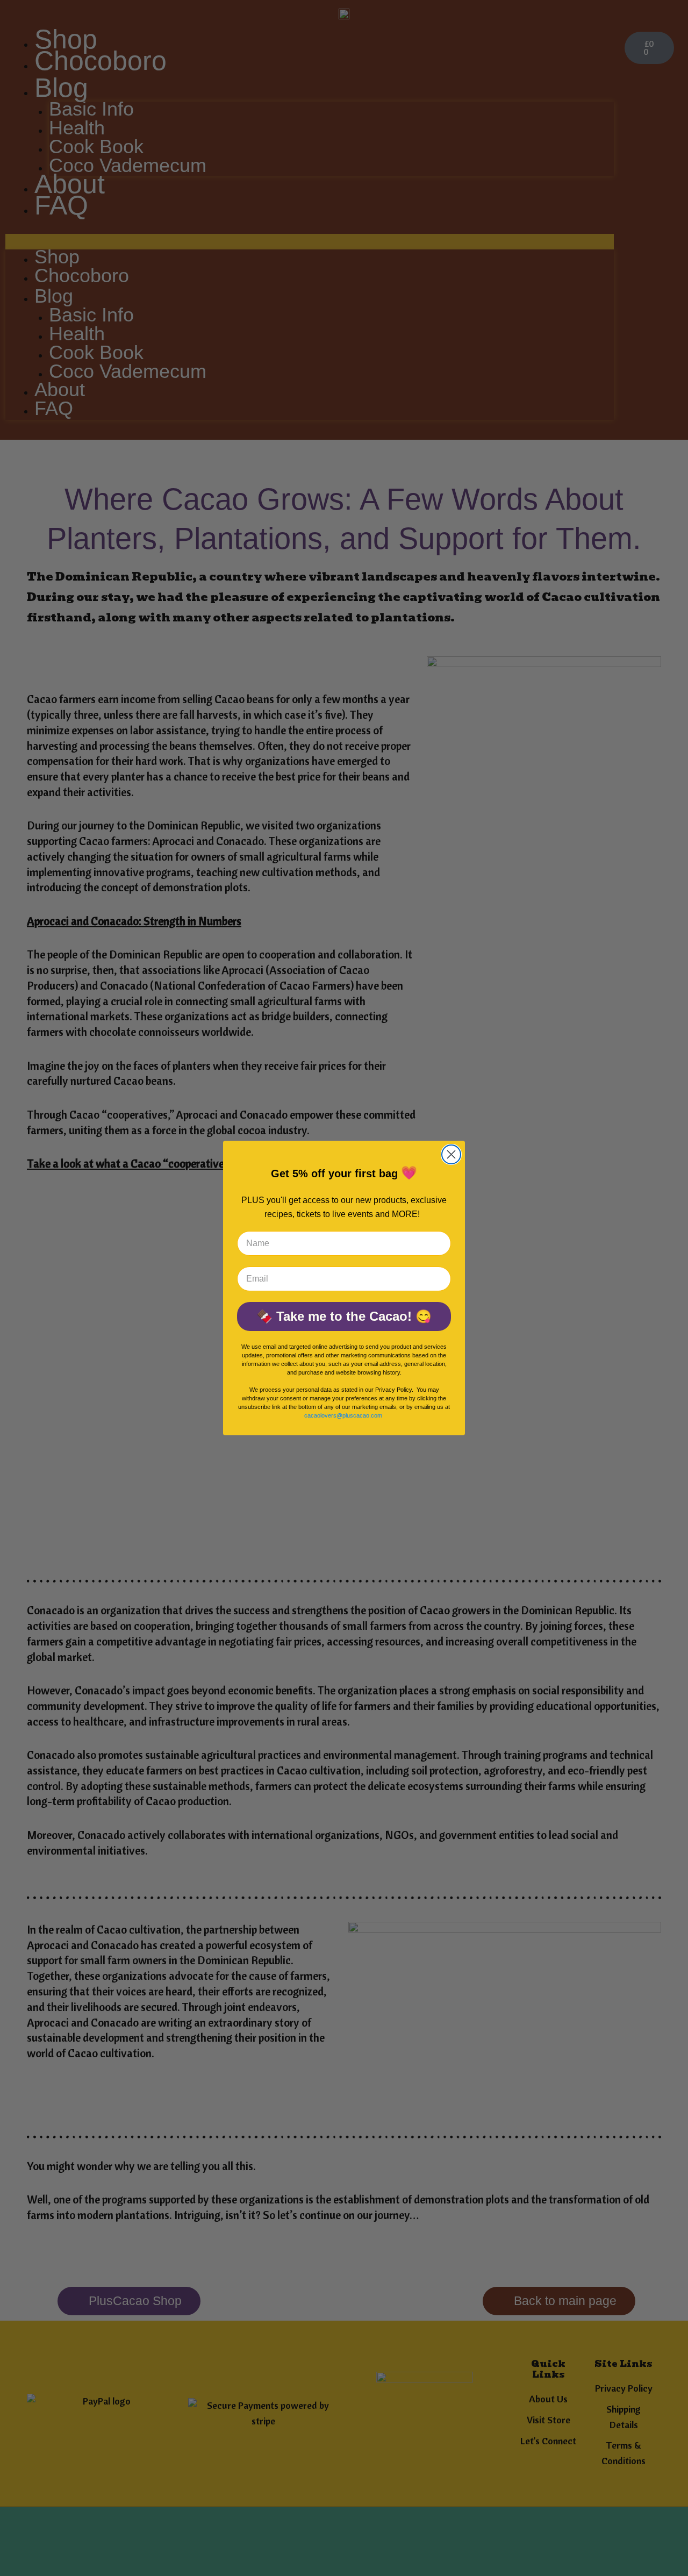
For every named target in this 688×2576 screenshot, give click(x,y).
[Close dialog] (451, 1154)
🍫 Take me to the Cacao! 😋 (344, 1316)
